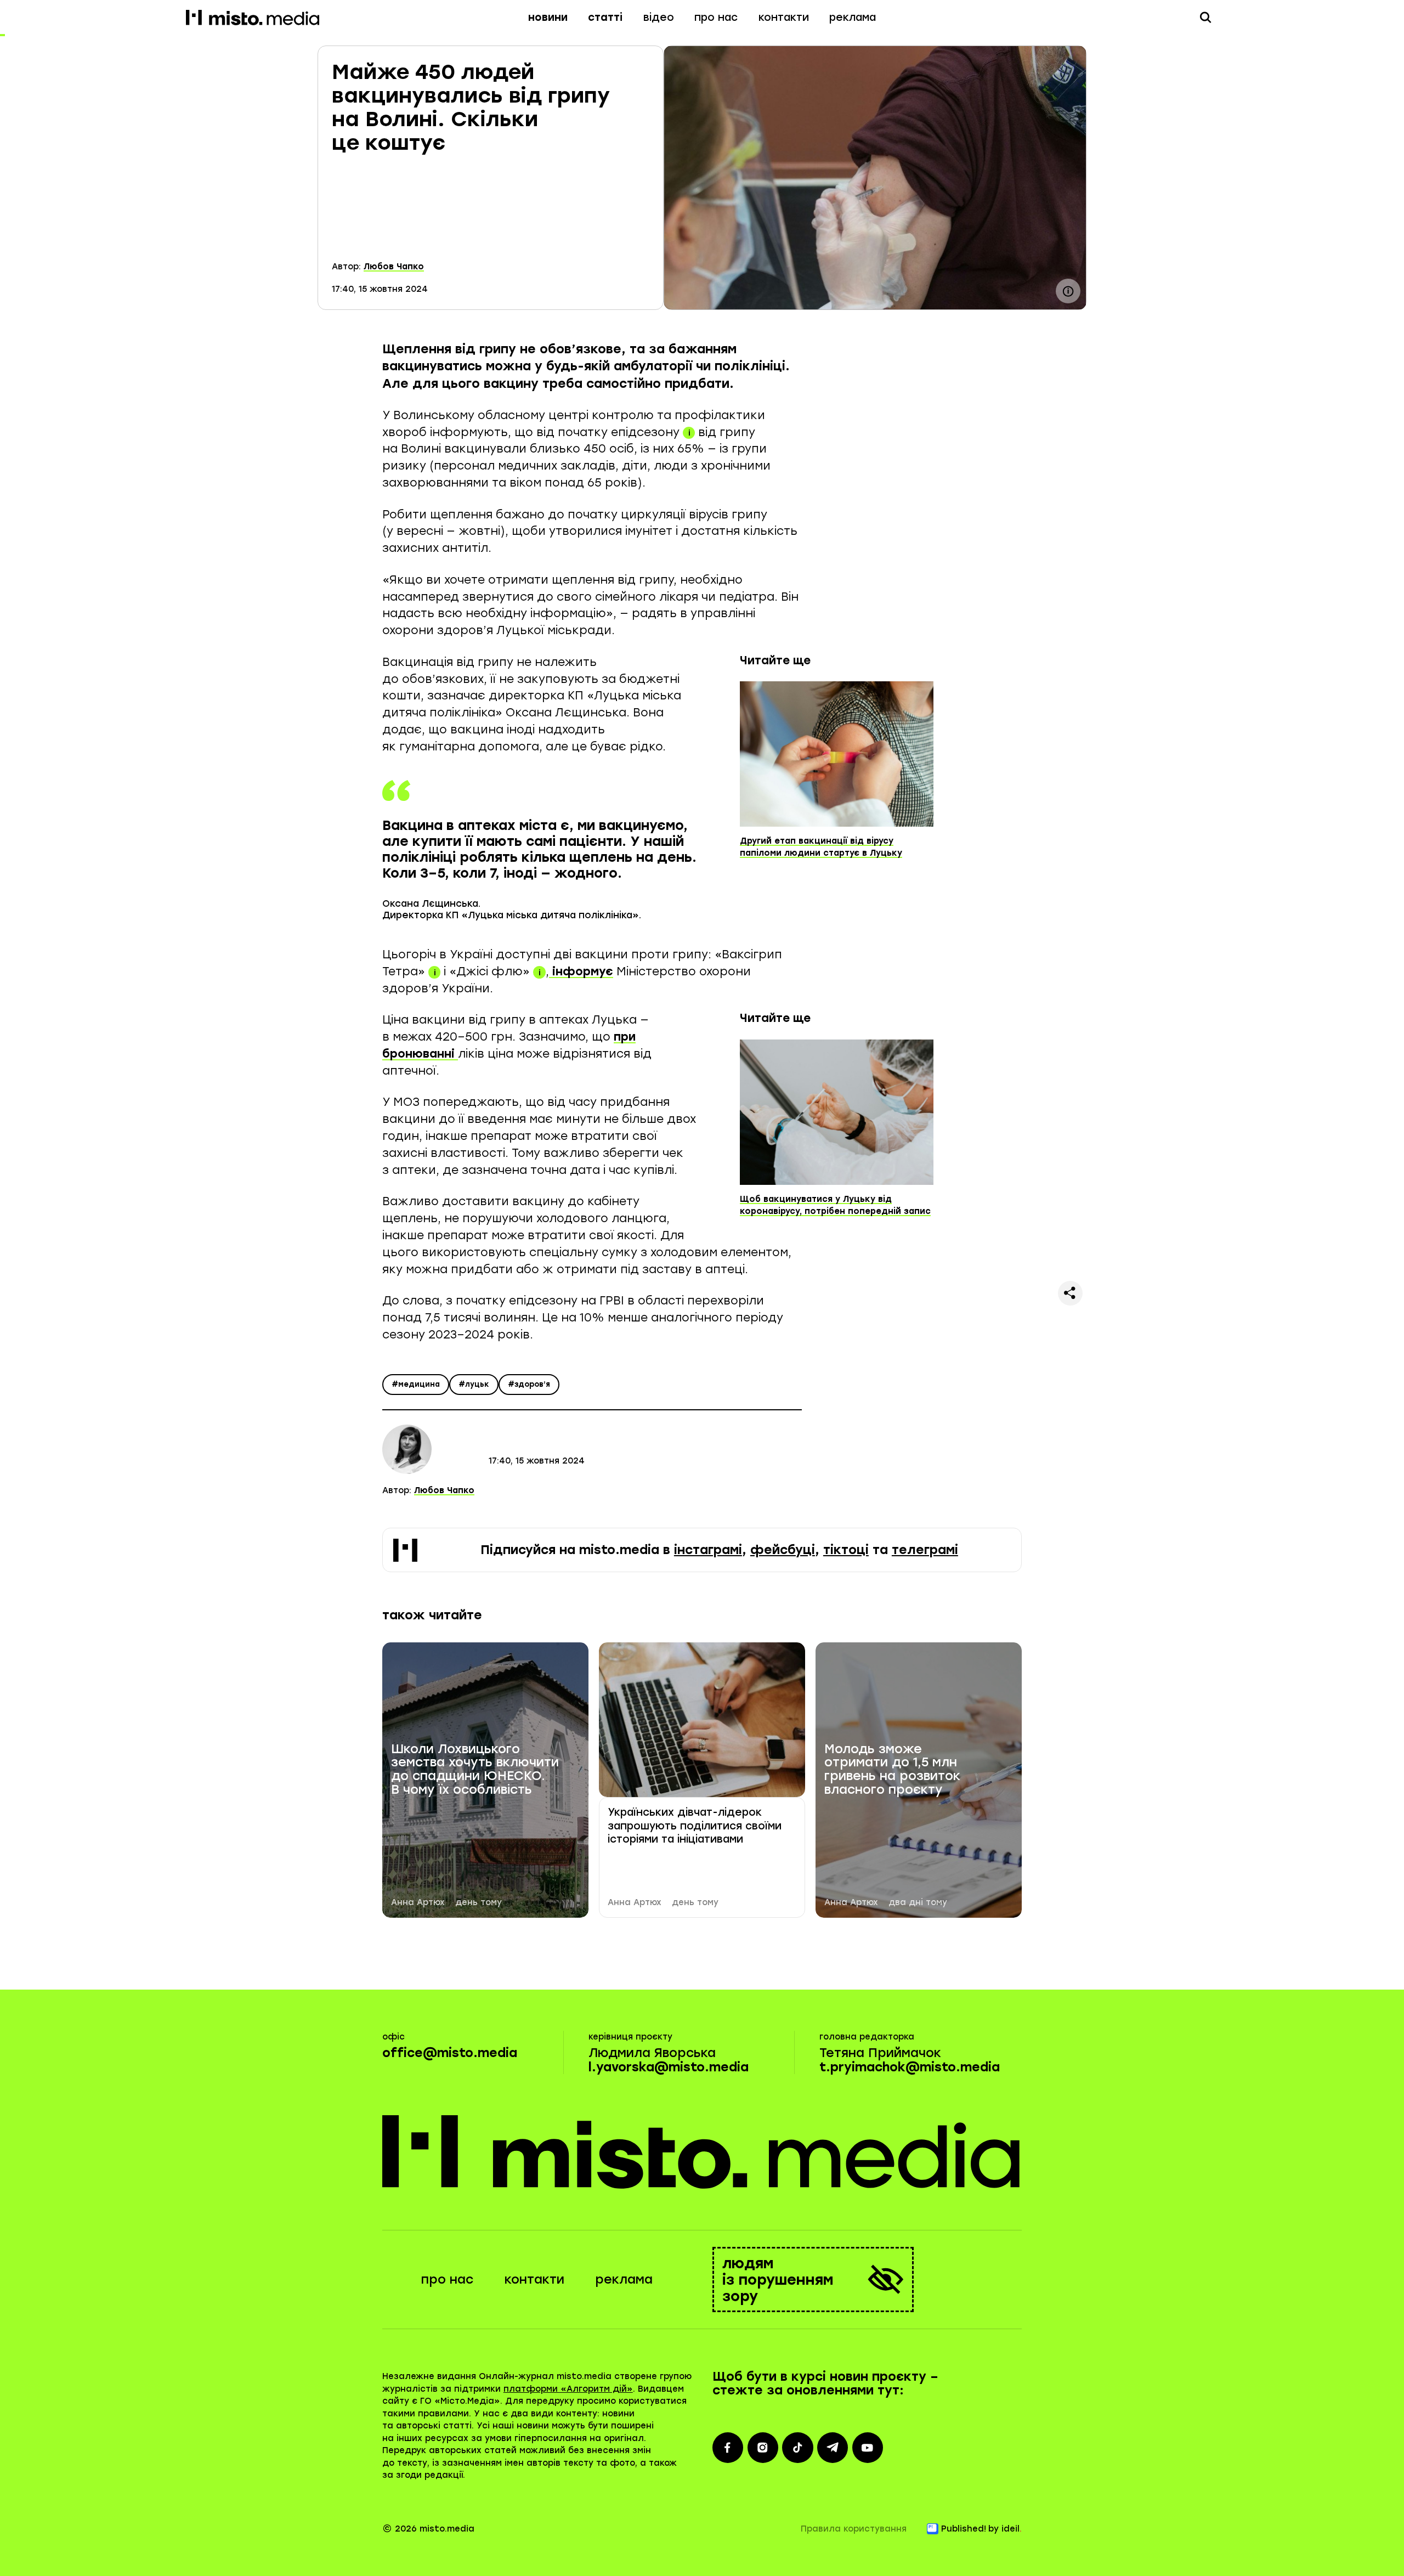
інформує (581, 971)
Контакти (784, 17)
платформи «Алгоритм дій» (568, 2389)
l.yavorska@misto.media (669, 2067)
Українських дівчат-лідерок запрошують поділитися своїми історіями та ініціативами (695, 1826)
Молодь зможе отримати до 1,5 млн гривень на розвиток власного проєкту (892, 1770)
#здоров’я (529, 1384)
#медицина (416, 1384)
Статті (605, 17)
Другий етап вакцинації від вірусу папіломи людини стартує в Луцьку (821, 847)
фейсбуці (783, 1550)
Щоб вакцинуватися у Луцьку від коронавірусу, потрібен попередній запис (835, 1205)
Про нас (716, 17)
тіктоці (846, 1550)
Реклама (853, 17)
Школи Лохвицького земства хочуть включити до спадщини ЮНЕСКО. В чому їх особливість (475, 1770)
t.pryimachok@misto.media (910, 2067)
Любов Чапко (394, 267)
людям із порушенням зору (778, 2280)
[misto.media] (702, 2151)
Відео (659, 17)
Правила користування (854, 2529)
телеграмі (925, 1550)
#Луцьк (474, 1384)
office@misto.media (450, 2053)
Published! (964, 2529)
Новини (548, 17)
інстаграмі (708, 1550)
